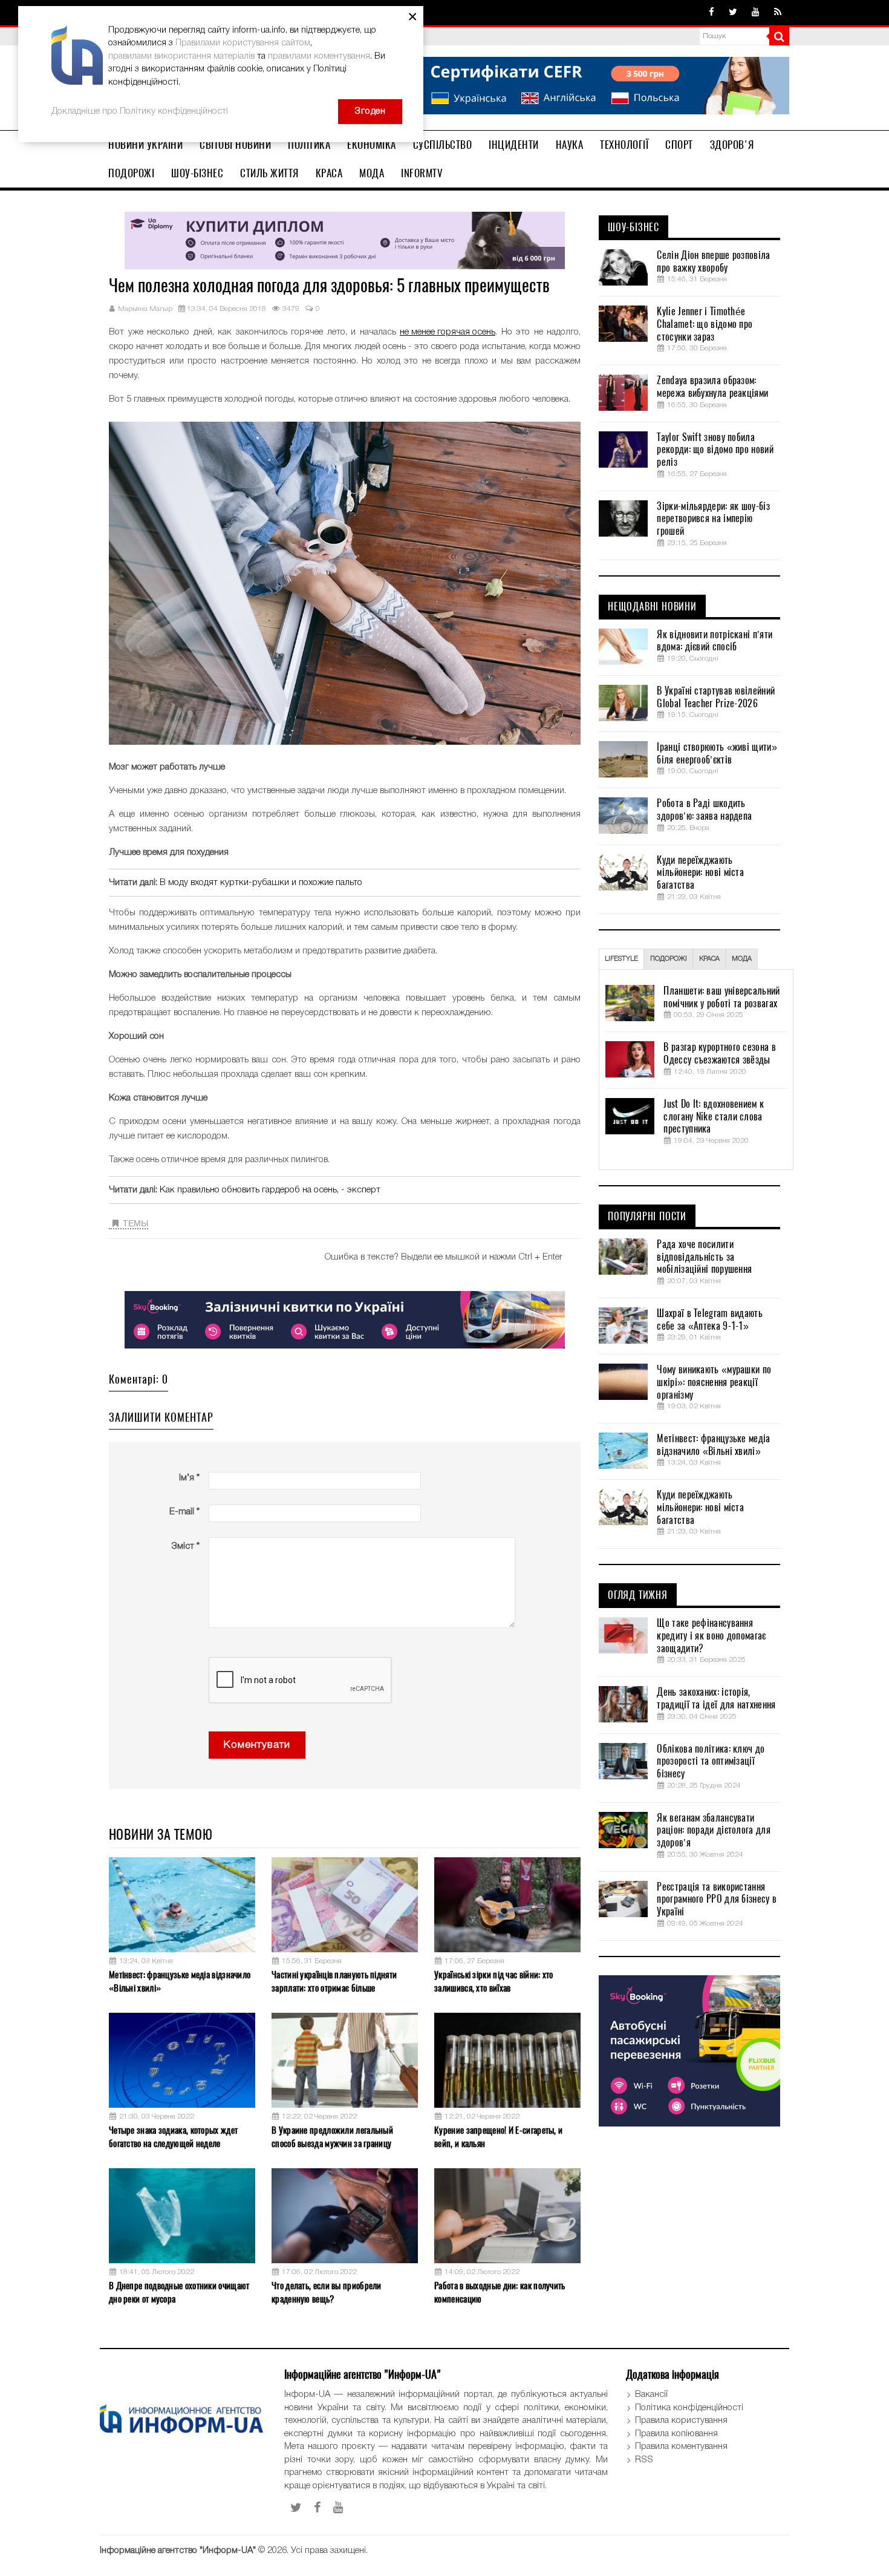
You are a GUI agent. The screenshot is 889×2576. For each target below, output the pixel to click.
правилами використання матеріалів (181, 56)
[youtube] (756, 13)
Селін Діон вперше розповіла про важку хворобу (713, 262)
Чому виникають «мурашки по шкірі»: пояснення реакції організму (714, 1382)
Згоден (370, 111)
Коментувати (257, 1745)
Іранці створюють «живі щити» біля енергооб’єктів (717, 754)
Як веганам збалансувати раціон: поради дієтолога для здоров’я (713, 1831)
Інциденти (514, 145)
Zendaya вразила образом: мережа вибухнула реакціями (712, 387)
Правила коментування (681, 2447)
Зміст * (185, 1546)
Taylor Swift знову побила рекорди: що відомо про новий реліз (715, 450)
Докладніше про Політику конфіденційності (140, 111)
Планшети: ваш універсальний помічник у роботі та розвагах (721, 997)
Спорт (679, 145)
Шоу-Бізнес (197, 173)
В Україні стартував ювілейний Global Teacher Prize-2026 (716, 697)
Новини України (145, 145)
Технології (624, 145)
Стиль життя (269, 173)
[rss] (778, 13)
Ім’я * (189, 1478)
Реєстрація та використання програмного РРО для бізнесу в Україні (717, 1900)
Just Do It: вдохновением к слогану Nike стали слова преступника (714, 1117)
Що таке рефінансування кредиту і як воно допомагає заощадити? (711, 1636)
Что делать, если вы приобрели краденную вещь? (327, 2292)
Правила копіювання (676, 2434)
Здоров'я (732, 145)
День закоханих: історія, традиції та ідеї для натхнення (716, 1698)
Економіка (372, 145)
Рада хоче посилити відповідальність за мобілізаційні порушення (704, 1257)
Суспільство (443, 145)
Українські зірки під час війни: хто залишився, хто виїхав (494, 1981)
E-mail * (184, 1512)
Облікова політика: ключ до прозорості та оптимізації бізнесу (711, 1762)
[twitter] (733, 13)
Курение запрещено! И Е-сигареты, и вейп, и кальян (498, 2136)
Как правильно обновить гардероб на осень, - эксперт (270, 1190)
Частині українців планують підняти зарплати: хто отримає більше (334, 1981)
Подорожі (131, 173)
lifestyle (621, 959)
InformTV (422, 173)
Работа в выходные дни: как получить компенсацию (500, 2292)
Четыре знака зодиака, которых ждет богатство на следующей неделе (173, 2136)
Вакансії (651, 2395)
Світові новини (235, 145)
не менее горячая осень (448, 332)
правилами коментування (319, 56)
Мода (372, 173)
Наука (570, 145)
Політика (309, 145)
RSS (644, 2460)
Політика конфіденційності (689, 2408)
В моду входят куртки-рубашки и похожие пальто (261, 883)
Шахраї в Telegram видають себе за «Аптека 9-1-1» (710, 1320)
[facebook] (712, 13)
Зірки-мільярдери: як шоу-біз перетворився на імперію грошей (713, 519)
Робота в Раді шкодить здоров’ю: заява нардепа (704, 810)
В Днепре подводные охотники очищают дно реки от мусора (179, 2292)
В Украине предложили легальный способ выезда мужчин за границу (332, 2136)
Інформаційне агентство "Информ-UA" (178, 2551)
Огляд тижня (638, 1595)
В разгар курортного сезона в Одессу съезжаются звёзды (719, 1054)
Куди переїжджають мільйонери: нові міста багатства (700, 873)
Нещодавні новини (652, 607)
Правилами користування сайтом (243, 43)
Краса (329, 173)
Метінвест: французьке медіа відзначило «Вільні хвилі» (180, 1981)
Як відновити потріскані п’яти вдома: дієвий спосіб (715, 641)
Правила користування (681, 2421)
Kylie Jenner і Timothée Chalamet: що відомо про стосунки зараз (705, 324)
